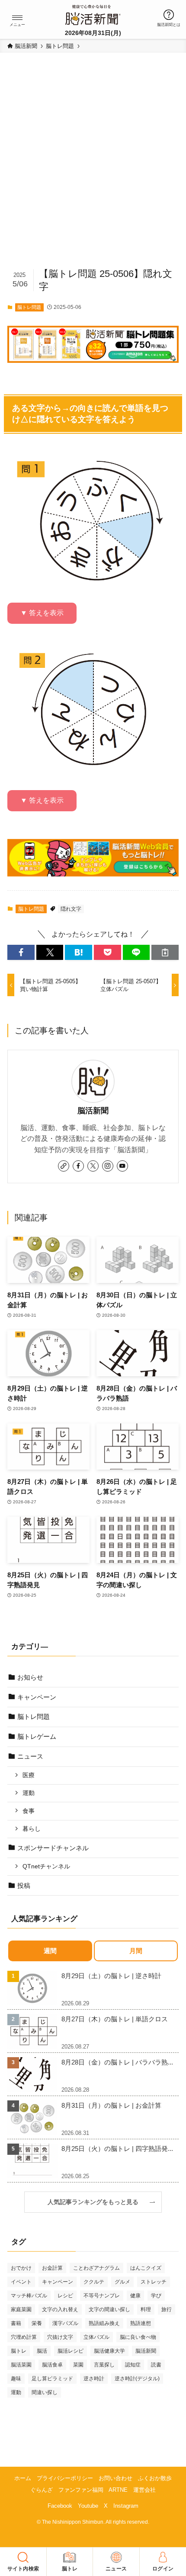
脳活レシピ (71, 2351)
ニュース (30, 1756)
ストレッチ (154, 2282)
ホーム (23, 2478)
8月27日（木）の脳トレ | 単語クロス (115, 2019)
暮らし (32, 1829)
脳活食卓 (52, 2365)
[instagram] (108, 1166)
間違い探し (45, 2392)
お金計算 (52, 2268)
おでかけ (21, 2268)
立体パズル (96, 2337)
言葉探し (104, 2365)
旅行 (167, 2309)
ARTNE (118, 2490)
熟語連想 (141, 2323)
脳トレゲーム (37, 1736)
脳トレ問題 (29, 307)
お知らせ (30, 1677)
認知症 (133, 2365)
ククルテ (94, 2282)
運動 (29, 1793)
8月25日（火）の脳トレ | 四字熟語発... (117, 2149)
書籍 (16, 2323)
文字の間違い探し (109, 2309)
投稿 (24, 1885)
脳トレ (19, 2351)
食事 (29, 1811)
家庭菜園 (21, 2309)
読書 (156, 2365)
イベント (21, 2282)
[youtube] (122, 1166)
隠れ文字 (71, 909)
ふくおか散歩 (155, 2478)
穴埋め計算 (24, 2337)
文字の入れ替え (60, 2309)
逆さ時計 (94, 2379)
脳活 (42, 2351)
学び (156, 2296)
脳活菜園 (21, 2365)
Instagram (126, 2506)
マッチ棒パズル (29, 2296)
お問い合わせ (115, 2478)
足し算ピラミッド (52, 2379)
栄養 (37, 2323)
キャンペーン (37, 1697)
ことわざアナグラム (96, 2268)
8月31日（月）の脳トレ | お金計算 (111, 2105)
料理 (146, 2309)
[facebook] (78, 1166)
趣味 (16, 2379)
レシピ (65, 2296)
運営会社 (144, 2490)
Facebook (60, 2506)
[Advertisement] (93, 164)
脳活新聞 (93, 1111)
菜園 (78, 2365)
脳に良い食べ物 (138, 2337)
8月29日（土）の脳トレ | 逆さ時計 (111, 1976)
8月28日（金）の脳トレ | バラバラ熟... (117, 2062)
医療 (29, 1775)
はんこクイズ (146, 2268)
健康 (135, 2296)
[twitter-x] (93, 1166)
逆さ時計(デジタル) (137, 2379)
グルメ (122, 2282)
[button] (17, 18)
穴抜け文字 (60, 2337)
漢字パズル (65, 2323)
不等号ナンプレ (102, 2296)
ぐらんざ (42, 2490)
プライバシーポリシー (65, 2478)
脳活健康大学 (109, 2351)
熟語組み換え (104, 2323)
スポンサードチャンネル (53, 1848)
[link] (64, 1166)
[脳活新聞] (93, 14)
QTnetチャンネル (46, 1866)
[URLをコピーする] (165, 952)
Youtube (88, 2506)
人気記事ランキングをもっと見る (96, 2202)
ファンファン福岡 (81, 2490)
